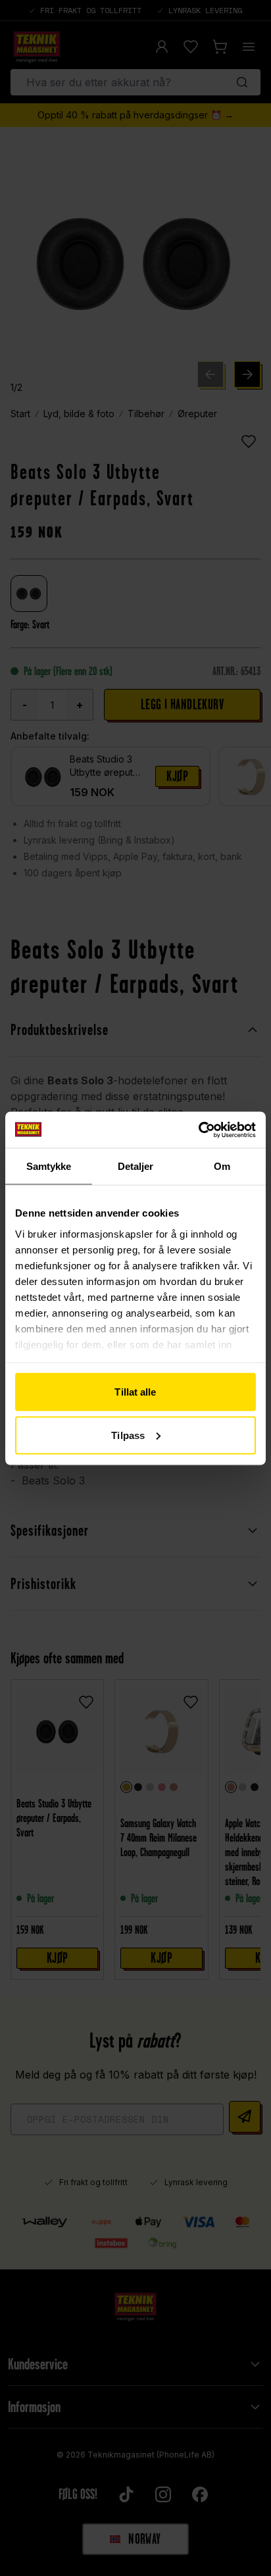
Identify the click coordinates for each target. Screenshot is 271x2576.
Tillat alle (135, 1392)
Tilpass (128, 1435)
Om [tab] (222, 1166)
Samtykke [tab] (49, 1166)
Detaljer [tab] (136, 1166)
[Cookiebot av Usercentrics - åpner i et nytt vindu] (198, 1130)
